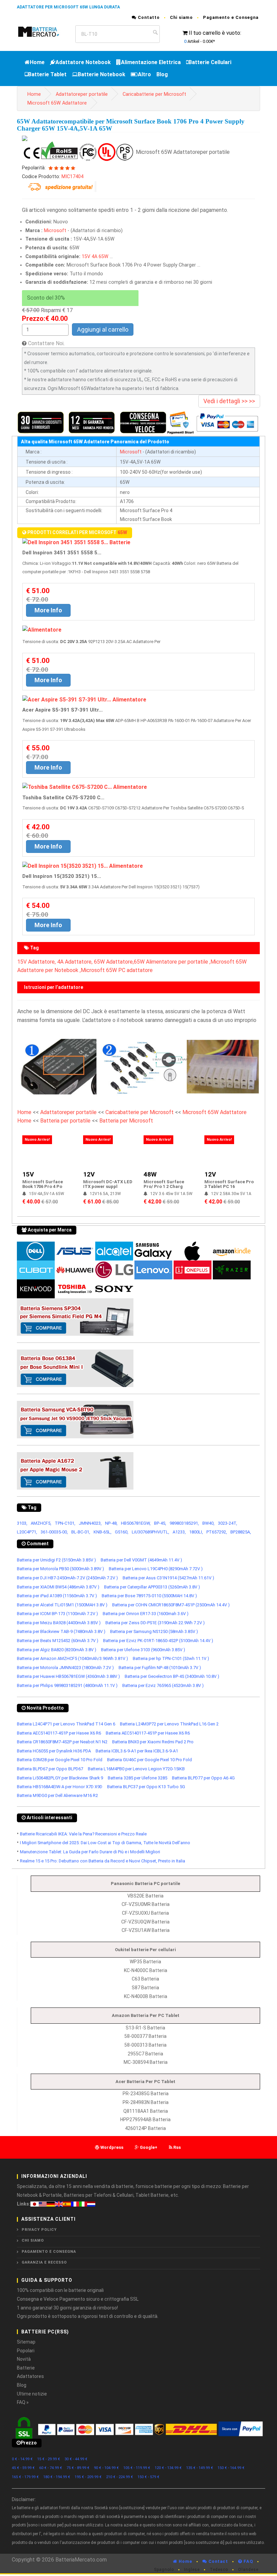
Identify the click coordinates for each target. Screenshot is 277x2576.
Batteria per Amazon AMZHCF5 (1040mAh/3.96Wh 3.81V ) (72, 1658)
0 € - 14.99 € (22, 2459)
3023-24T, (228, 1523)
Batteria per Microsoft (126, 1121)
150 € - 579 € (148, 2477)
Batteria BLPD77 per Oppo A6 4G (203, 1778)
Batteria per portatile (66, 1121)
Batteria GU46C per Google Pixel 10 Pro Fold (149, 1760)
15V (86, 257)
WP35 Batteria (145, 1962)
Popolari (26, 2351)
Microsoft (55, 231)
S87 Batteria (145, 1988)
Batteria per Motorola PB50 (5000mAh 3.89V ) (60, 1569)
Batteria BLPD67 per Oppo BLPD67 (50, 1769)
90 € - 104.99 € (106, 2468)
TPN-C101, (65, 1523)
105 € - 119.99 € (137, 2468)
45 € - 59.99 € (23, 2468)
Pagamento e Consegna (231, 17)
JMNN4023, (90, 1523)
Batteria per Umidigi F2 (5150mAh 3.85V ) (56, 1560)
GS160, (122, 1532)
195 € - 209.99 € (88, 2477)
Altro (144, 74)
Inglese (192, 2570)
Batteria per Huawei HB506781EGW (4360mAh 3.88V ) (68, 1676)
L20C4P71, (27, 1532)
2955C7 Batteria (145, 2054)
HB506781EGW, (136, 1523)
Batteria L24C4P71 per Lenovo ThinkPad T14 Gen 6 (66, 1724)
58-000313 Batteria (145, 2045)
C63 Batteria (145, 1979)
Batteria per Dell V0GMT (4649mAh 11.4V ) (141, 1560)
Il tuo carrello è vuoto (215, 33)
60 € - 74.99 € (51, 2468)
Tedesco (219, 2570)
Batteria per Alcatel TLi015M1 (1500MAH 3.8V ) (62, 1605)
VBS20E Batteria (145, 1896)
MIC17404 (72, 177)
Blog (162, 74)
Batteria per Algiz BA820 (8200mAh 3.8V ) (57, 1650)
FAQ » (23, 2402)
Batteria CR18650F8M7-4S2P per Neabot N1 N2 (62, 1742)
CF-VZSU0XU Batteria (145, 1913)
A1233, (179, 1532)
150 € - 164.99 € (231, 2468)
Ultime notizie (32, 2394)
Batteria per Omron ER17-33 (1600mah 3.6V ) (146, 1614)
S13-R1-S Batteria (145, 2028)
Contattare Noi (46, 343)
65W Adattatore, (114, 962)
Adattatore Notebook (83, 62)
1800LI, (196, 1532)
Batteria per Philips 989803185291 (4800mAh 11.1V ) (67, 1685)
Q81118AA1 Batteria (146, 2111)
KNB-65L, (103, 1532)
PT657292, (217, 1532)
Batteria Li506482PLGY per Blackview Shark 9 (60, 1778)
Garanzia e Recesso (44, 2262)
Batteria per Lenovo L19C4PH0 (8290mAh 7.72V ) (156, 1569)
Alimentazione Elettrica (151, 62)
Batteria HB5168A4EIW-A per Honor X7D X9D (60, 1787)
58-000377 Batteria (145, 2036)
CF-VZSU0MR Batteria (146, 1904)
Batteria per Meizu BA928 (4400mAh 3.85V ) (59, 1623)
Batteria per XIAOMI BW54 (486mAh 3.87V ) (58, 1587)
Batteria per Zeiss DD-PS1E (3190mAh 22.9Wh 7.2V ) (155, 1623)
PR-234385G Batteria (146, 2094)
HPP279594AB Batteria (145, 2120)
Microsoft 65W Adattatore (57, 103)
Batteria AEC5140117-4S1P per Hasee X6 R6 (59, 1733)
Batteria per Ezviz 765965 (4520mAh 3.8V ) (163, 1685)
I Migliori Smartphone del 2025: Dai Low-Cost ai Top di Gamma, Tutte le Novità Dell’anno (105, 1843)
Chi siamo (181, 17)
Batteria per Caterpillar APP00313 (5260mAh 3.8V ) (152, 1587)
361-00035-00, (54, 1532)
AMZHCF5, (41, 1523)
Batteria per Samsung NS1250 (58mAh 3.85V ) (154, 1631)
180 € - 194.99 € (57, 2477)
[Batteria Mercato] (43, 31)
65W (104, 257)
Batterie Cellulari (210, 62)
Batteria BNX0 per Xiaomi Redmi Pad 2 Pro (153, 1742)
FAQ (248, 2561)
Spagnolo (164, 2570)
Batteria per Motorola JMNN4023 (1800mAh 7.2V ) (65, 1668)
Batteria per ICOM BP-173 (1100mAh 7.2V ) (57, 1614)
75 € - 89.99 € (78, 2468)
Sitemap (26, 2342)
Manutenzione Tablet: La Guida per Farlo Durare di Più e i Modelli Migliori (90, 1852)
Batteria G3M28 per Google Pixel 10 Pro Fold (60, 1760)
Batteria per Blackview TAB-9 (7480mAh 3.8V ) (61, 1631)
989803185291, (184, 1523)
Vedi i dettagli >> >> (229, 401)
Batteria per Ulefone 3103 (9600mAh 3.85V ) (143, 1650)
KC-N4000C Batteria (146, 1970)
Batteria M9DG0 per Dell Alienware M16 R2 (57, 1795)
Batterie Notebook (102, 74)
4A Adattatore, (75, 962)
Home (37, 62)
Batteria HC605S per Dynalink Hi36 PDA (54, 1751)
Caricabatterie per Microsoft (154, 94)
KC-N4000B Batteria (146, 1996)
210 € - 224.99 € (120, 2477)
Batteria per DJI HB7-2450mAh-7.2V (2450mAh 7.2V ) (67, 1578)
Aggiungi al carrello (103, 329)
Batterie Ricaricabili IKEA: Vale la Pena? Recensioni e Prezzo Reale (83, 1834)
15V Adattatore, (36, 962)
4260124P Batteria (145, 2128)
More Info (48, 610)
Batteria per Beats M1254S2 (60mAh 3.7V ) (58, 1641)
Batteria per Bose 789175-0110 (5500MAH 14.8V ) (149, 1596)
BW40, (208, 1523)
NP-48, (111, 1523)
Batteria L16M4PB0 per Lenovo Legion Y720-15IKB (136, 1769)
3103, (22, 1523)
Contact (218, 2561)
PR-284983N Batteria (146, 2102)
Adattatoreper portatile (82, 94)
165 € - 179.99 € (25, 2477)
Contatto (148, 17)
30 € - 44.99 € (76, 2459)
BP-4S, (160, 1523)
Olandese (248, 2570)
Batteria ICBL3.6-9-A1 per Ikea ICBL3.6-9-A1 (137, 1751)
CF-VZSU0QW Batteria (145, 1922)
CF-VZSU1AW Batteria (146, 1930)
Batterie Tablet (47, 74)
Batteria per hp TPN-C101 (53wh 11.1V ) (171, 1658)
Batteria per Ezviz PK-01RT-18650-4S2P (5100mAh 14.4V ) (158, 1641)
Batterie (26, 2368)
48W (150, 1174)
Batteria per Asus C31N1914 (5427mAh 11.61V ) (168, 1578)
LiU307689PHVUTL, (150, 1532)
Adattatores (30, 2376)
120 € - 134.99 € (168, 2468)
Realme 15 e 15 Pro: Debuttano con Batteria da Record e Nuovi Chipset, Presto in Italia (103, 1861)
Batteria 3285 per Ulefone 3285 (137, 1778)
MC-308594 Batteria (146, 2062)
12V (89, 1174)
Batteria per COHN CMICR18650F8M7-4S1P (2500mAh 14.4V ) (171, 1605)
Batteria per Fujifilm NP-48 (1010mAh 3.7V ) (160, 1668)
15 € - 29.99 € (49, 2459)
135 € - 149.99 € (200, 2468)
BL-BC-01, (81, 1532)
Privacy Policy (39, 2230)
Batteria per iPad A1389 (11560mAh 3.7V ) (57, 1596)
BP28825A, (241, 1532)
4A (94, 257)
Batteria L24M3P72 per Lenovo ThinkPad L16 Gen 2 (169, 1724)
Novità (24, 2359)
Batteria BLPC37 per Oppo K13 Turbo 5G (146, 1787)
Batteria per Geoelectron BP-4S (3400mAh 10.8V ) (172, 1676)
